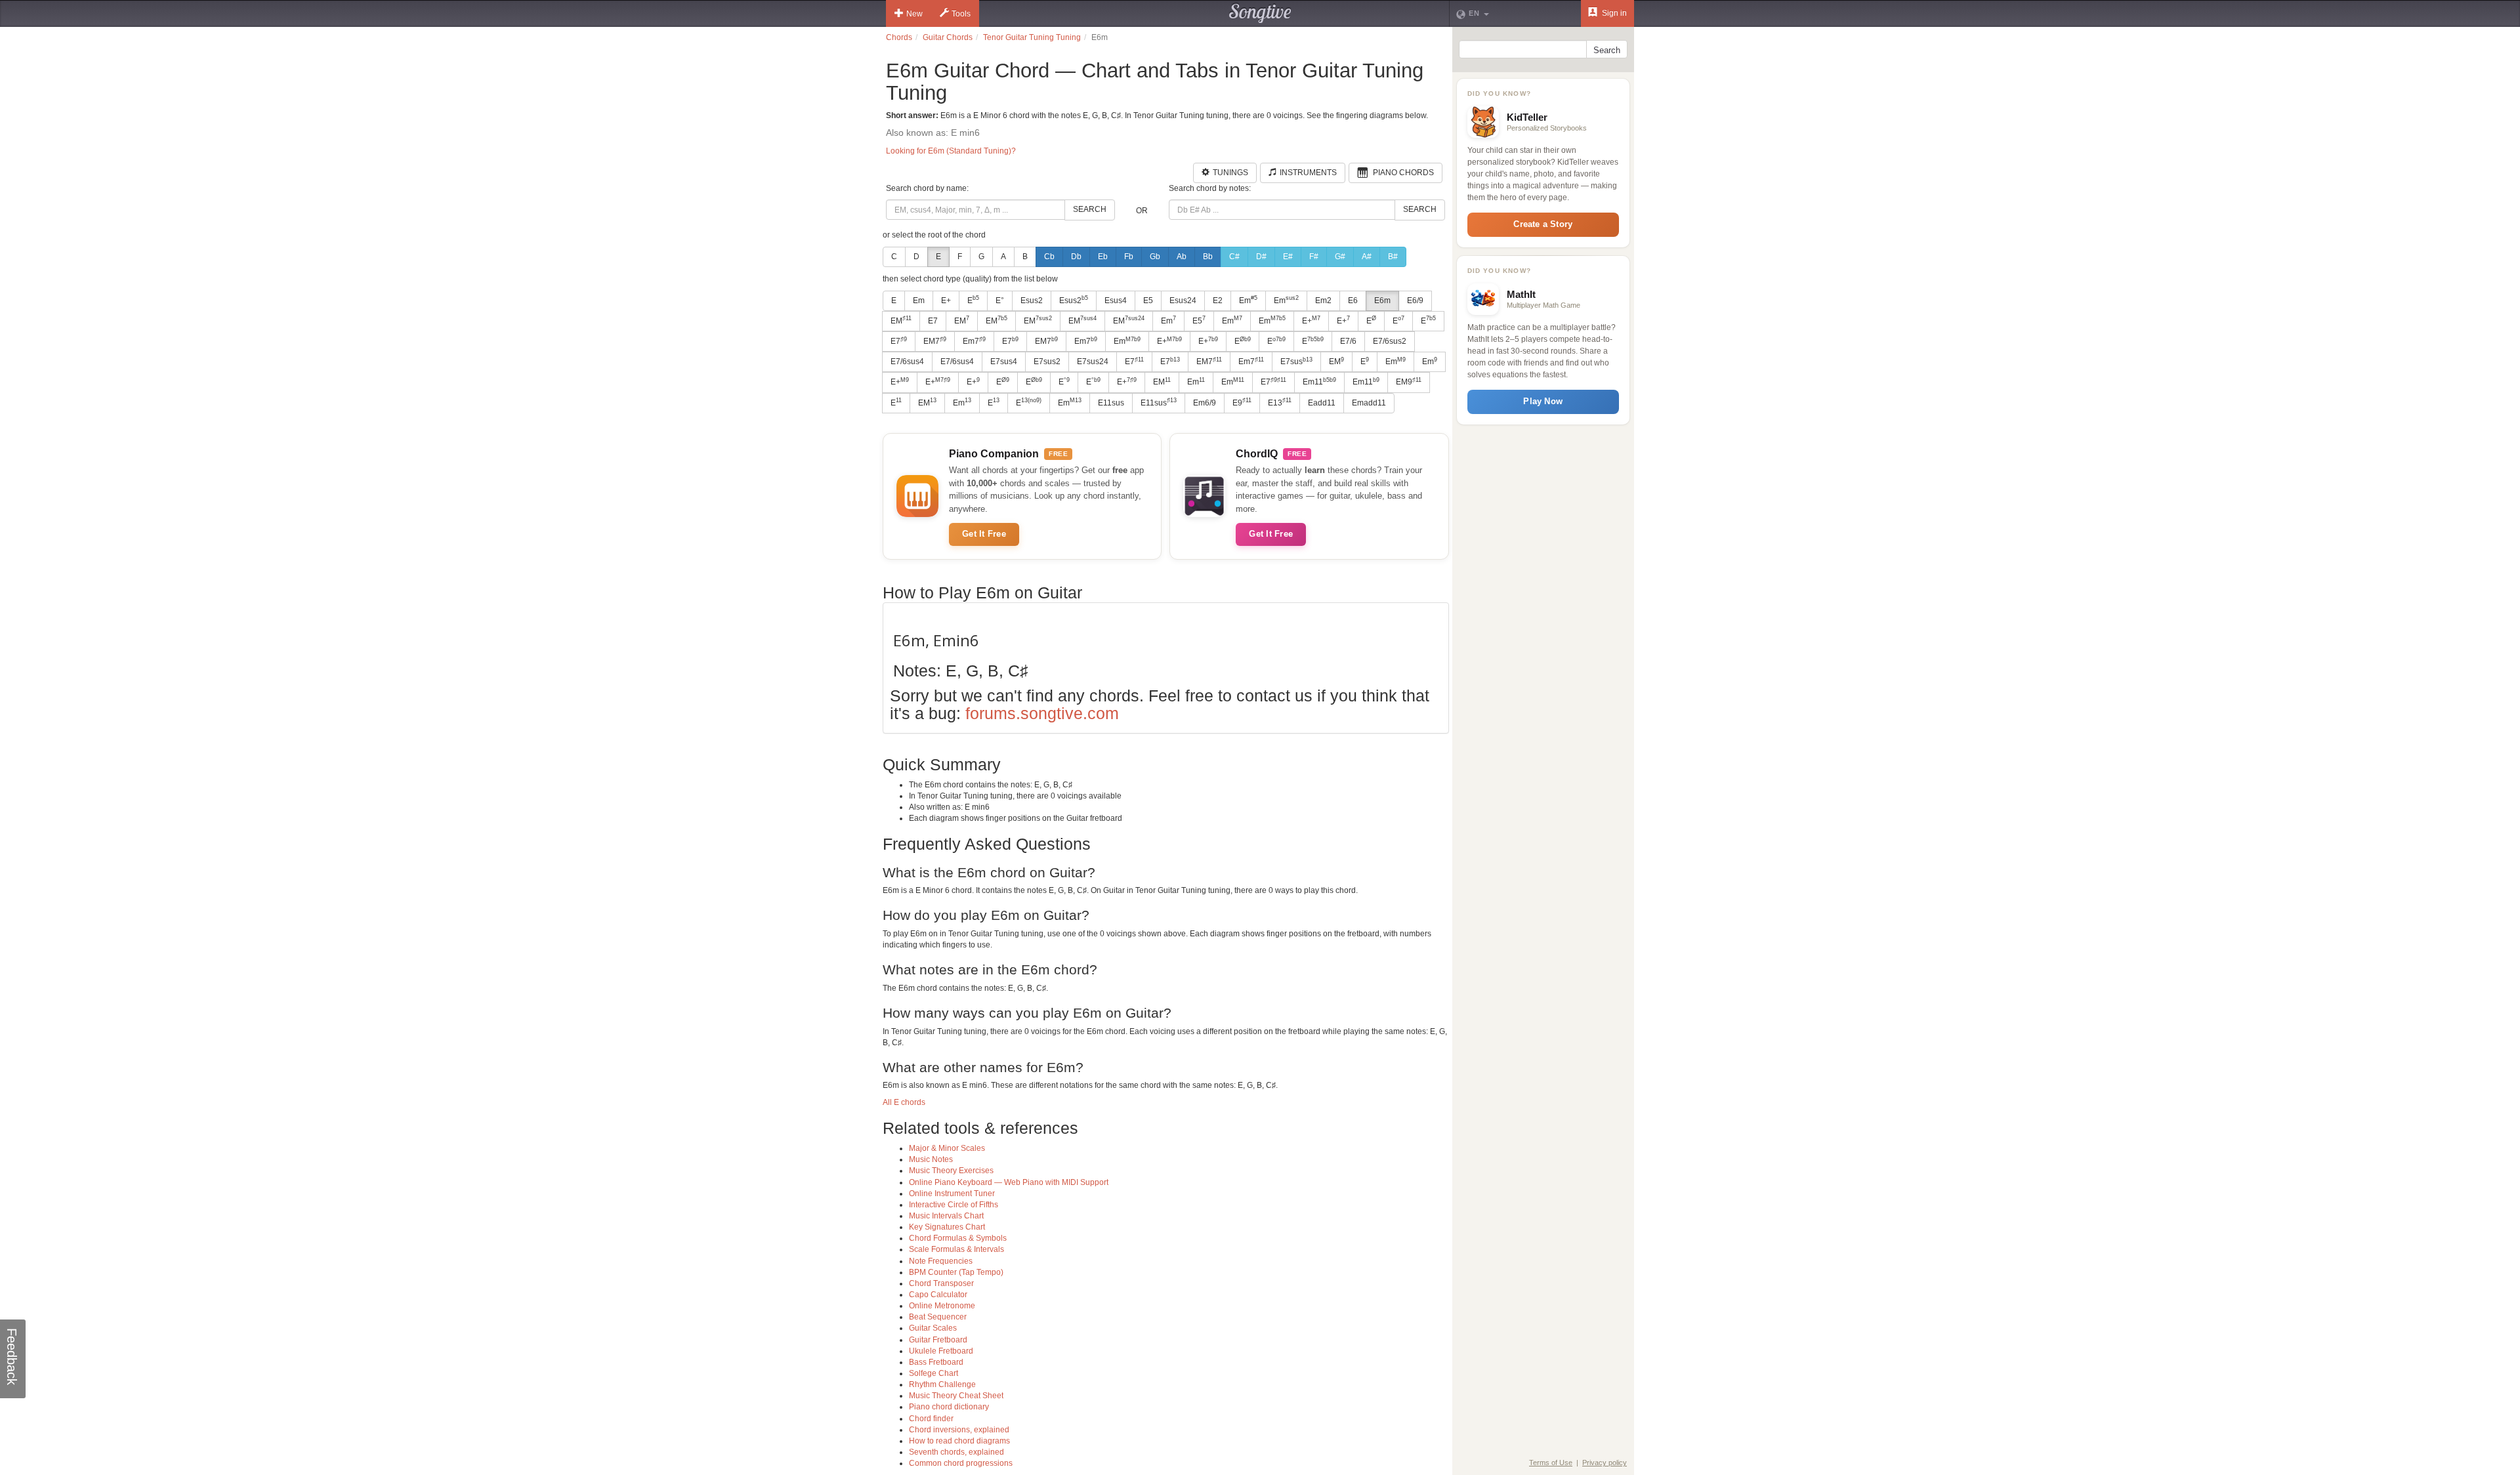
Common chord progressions (961, 1463)
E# (1288, 257)
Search (1090, 209)
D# (1261, 257)
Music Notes (931, 1159)
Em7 (974, 341)
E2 (1218, 301)
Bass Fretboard (936, 1362)
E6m (1382, 301)
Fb (1129, 257)
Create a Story (1543, 224)
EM (901, 320)
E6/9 (1415, 301)
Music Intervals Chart (946, 1216)
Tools (961, 14)
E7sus (1296, 362)
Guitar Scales (933, 1328)
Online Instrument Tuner (952, 1194)
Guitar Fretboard (938, 1340)
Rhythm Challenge (942, 1384)
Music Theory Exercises (951, 1171)
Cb (1049, 257)
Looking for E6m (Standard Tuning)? (951, 151)
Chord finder (931, 1419)
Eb (1103, 257)
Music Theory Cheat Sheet (956, 1396)
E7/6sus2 (1390, 341)
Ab (1182, 257)
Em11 (1319, 382)
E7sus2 (1047, 362)
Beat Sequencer (938, 1317)
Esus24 (1183, 301)
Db (1076, 257)
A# (1367, 257)
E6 (1353, 301)
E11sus (1111, 403)
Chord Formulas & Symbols (958, 1238)
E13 (1280, 402)
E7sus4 (1004, 362)
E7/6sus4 (907, 362)
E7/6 (1348, 341)
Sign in (1613, 13)
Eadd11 (1322, 403)
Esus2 (1032, 301)
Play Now (1543, 401)
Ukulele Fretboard (941, 1351)
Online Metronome (942, 1306)
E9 (1242, 402)
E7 (933, 321)
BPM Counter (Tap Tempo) (956, 1272)
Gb (1155, 257)
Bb (1208, 257)
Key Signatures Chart (947, 1227)
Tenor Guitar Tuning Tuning (1032, 37)
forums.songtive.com (1042, 713)
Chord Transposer (941, 1283)
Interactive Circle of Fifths (954, 1205)
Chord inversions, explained (959, 1430)
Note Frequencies (941, 1261)
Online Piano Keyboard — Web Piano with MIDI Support (1009, 1182)
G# (1340, 257)
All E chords (904, 1102)
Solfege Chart (934, 1373)
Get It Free (984, 534)
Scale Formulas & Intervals (956, 1249)
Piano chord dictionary (949, 1407)
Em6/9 (1205, 403)
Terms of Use (1551, 1463)
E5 (1148, 301)
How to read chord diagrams (959, 1441)
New (914, 14)
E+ (946, 301)
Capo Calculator (938, 1295)
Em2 (1323, 301)
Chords (899, 37)
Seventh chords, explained (956, 1452)
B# (1393, 257)
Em (919, 301)
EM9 (1409, 382)
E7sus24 (1093, 362)
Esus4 (1116, 301)
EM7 (935, 341)
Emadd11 (1369, 403)
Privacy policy (1605, 1463)
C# (1234, 257)
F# (1314, 257)
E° (1000, 301)
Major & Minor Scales (947, 1148)
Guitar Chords (948, 37)
